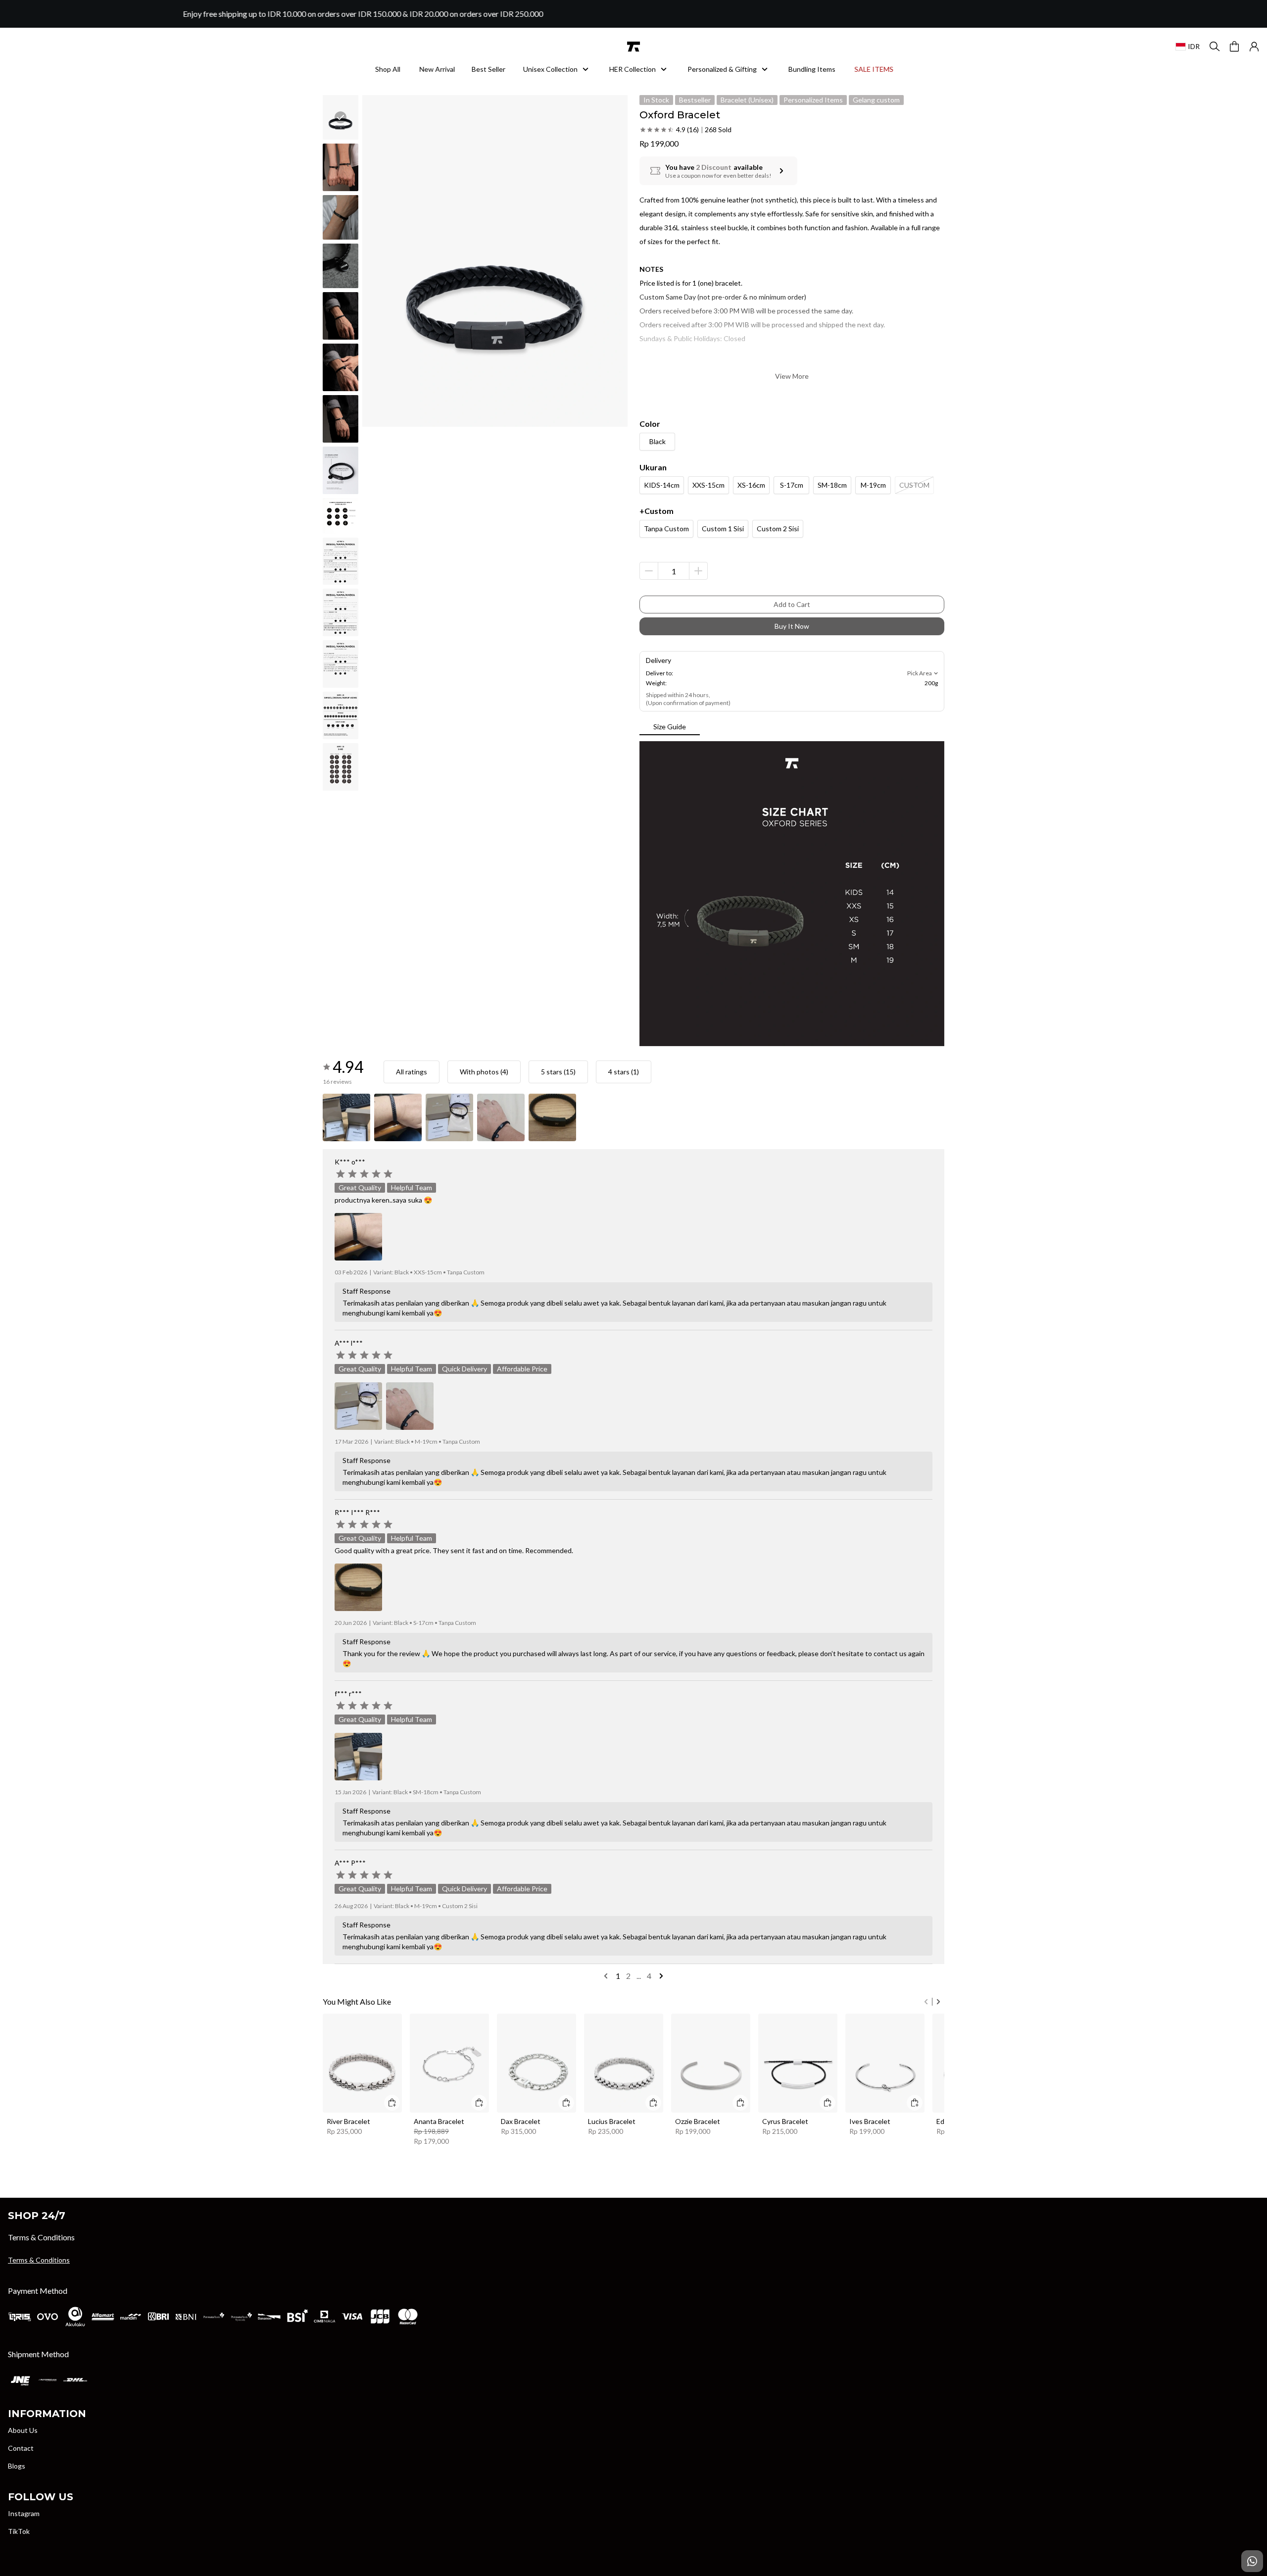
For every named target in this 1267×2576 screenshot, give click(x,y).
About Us (23, 2430)
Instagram (24, 2513)
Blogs (17, 2466)
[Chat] (1252, 2561)
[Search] (1215, 47)
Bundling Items (812, 69)
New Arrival (437, 69)
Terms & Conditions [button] (39, 2260)
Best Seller (488, 69)
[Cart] (1234, 47)
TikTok (19, 2531)
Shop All (388, 69)
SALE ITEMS (874, 69)
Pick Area (920, 673)
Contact (21, 2448)
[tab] (670, 727)
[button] (1254, 47)
